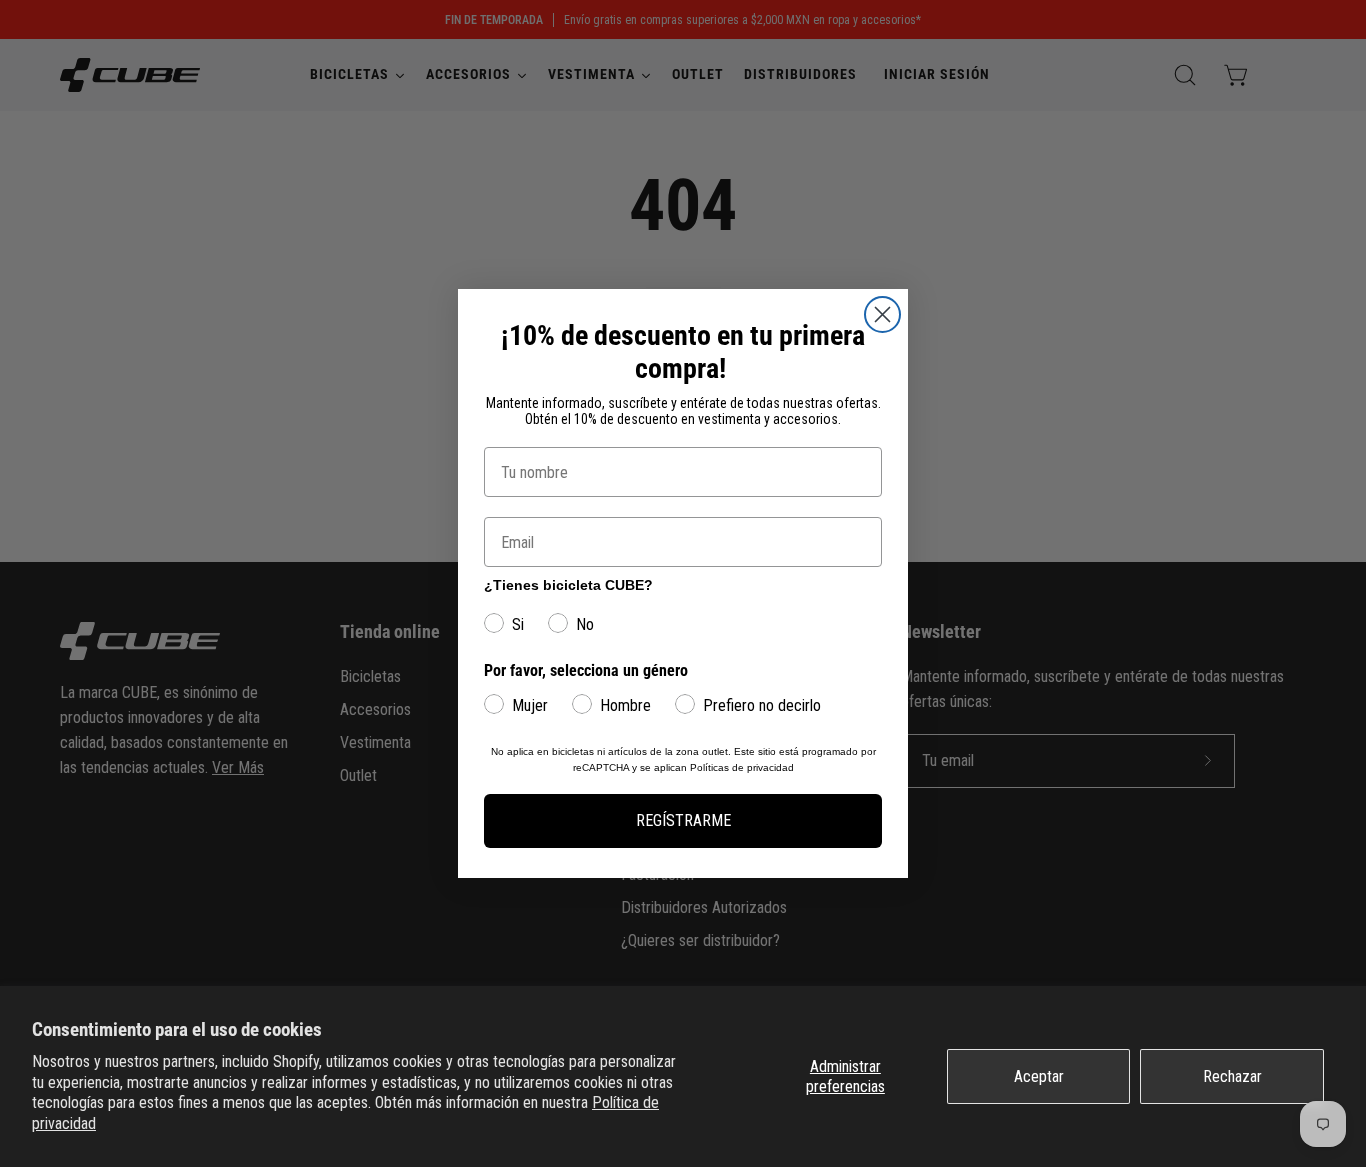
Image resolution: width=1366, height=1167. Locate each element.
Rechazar (1232, 1076)
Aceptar (1039, 1076)
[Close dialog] (882, 314)
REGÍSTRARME (683, 820)
